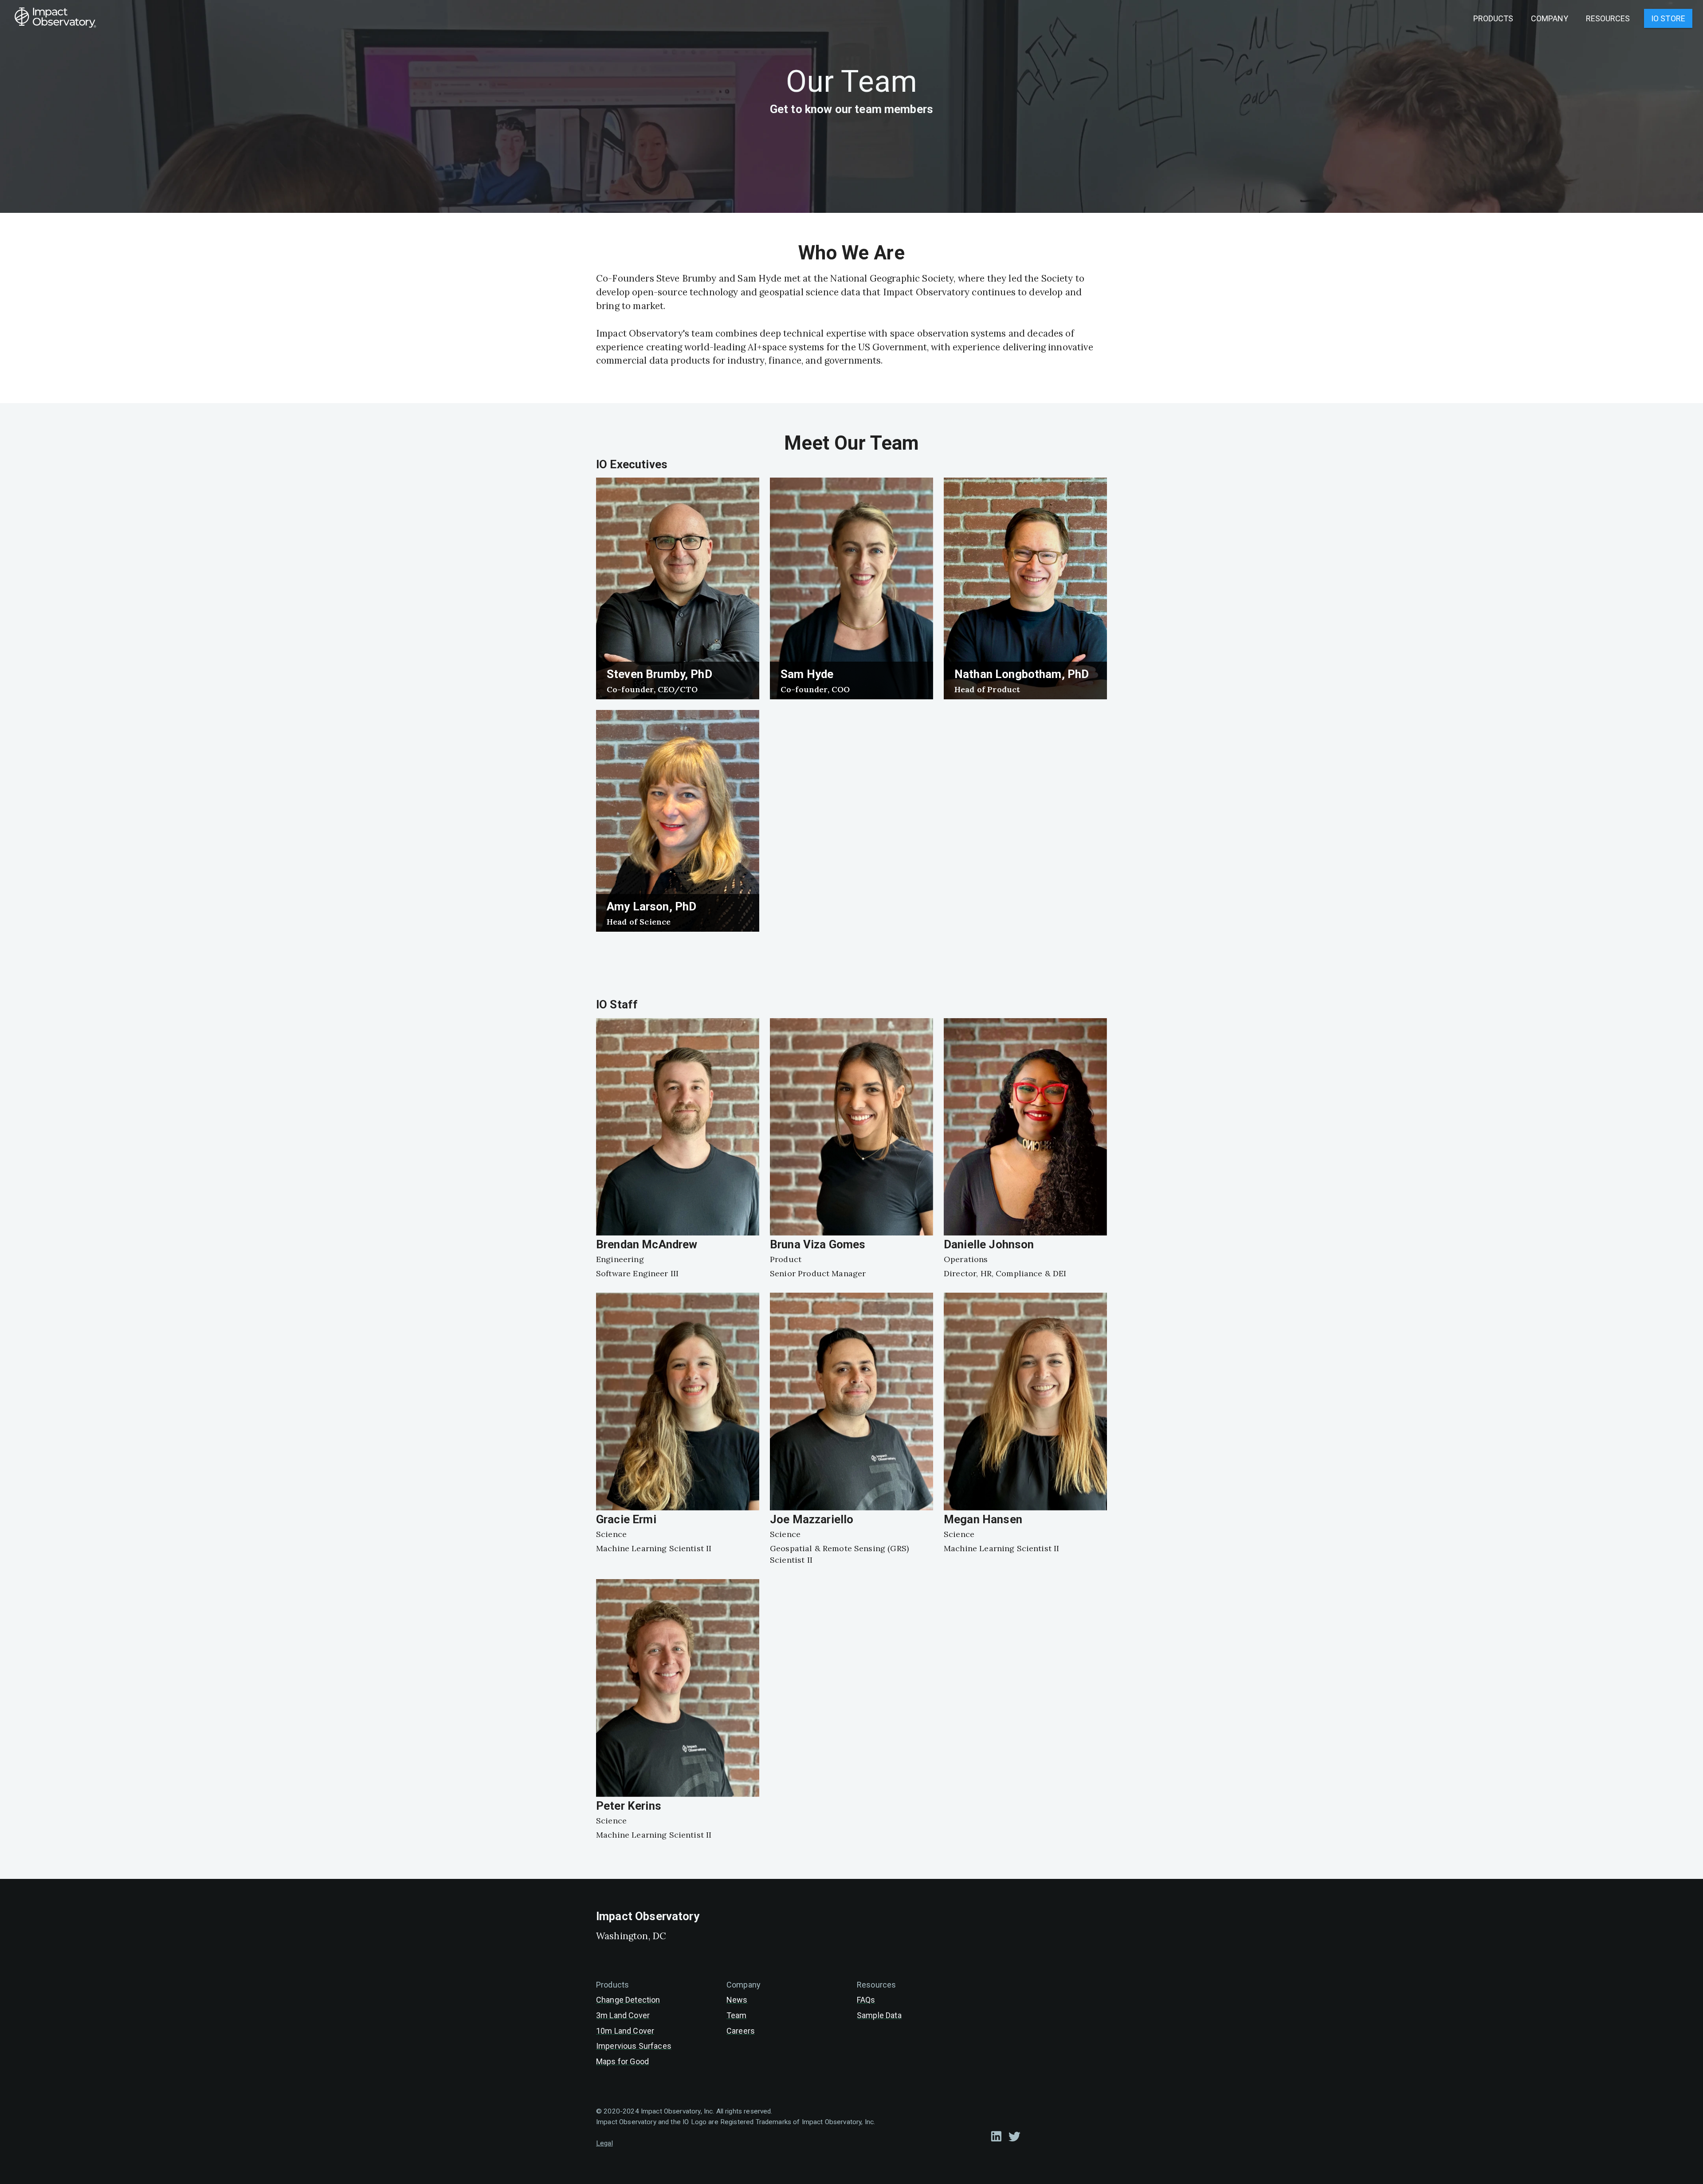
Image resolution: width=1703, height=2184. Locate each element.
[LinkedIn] (996, 2136)
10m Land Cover (625, 2031)
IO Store (1668, 18)
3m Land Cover (623, 2015)
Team (737, 2015)
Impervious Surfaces (634, 2046)
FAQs (866, 2000)
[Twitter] (1014, 2136)
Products (1493, 18)
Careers (741, 2031)
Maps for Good (622, 2061)
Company (1550, 18)
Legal (604, 2143)
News (737, 2000)
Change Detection (628, 2000)
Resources (1608, 18)
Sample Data (879, 2015)
